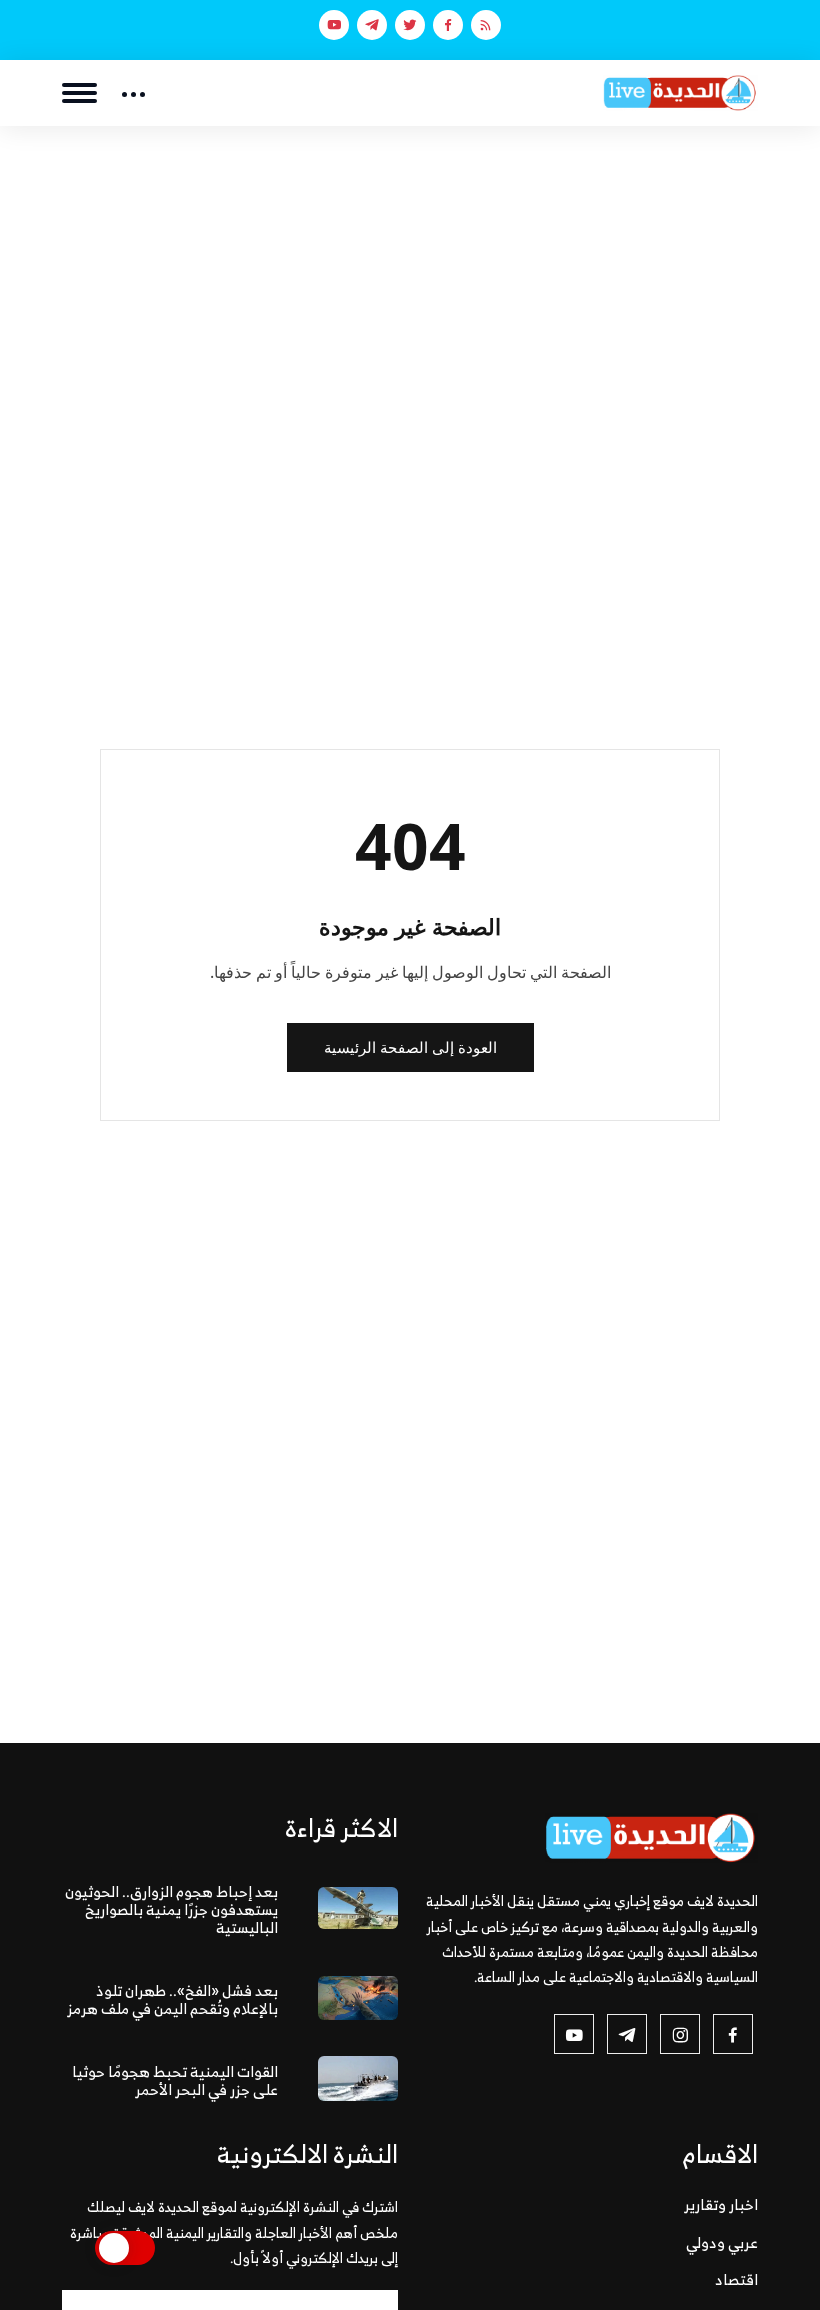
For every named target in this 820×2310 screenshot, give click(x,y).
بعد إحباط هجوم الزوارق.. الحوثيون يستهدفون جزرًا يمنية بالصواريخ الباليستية (171, 1909)
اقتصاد (736, 2279)
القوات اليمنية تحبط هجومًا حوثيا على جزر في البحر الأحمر (175, 2080)
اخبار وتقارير (721, 2204)
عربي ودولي (722, 2242)
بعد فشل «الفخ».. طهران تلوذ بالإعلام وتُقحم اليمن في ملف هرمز (172, 1999)
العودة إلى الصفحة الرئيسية (410, 1047)
